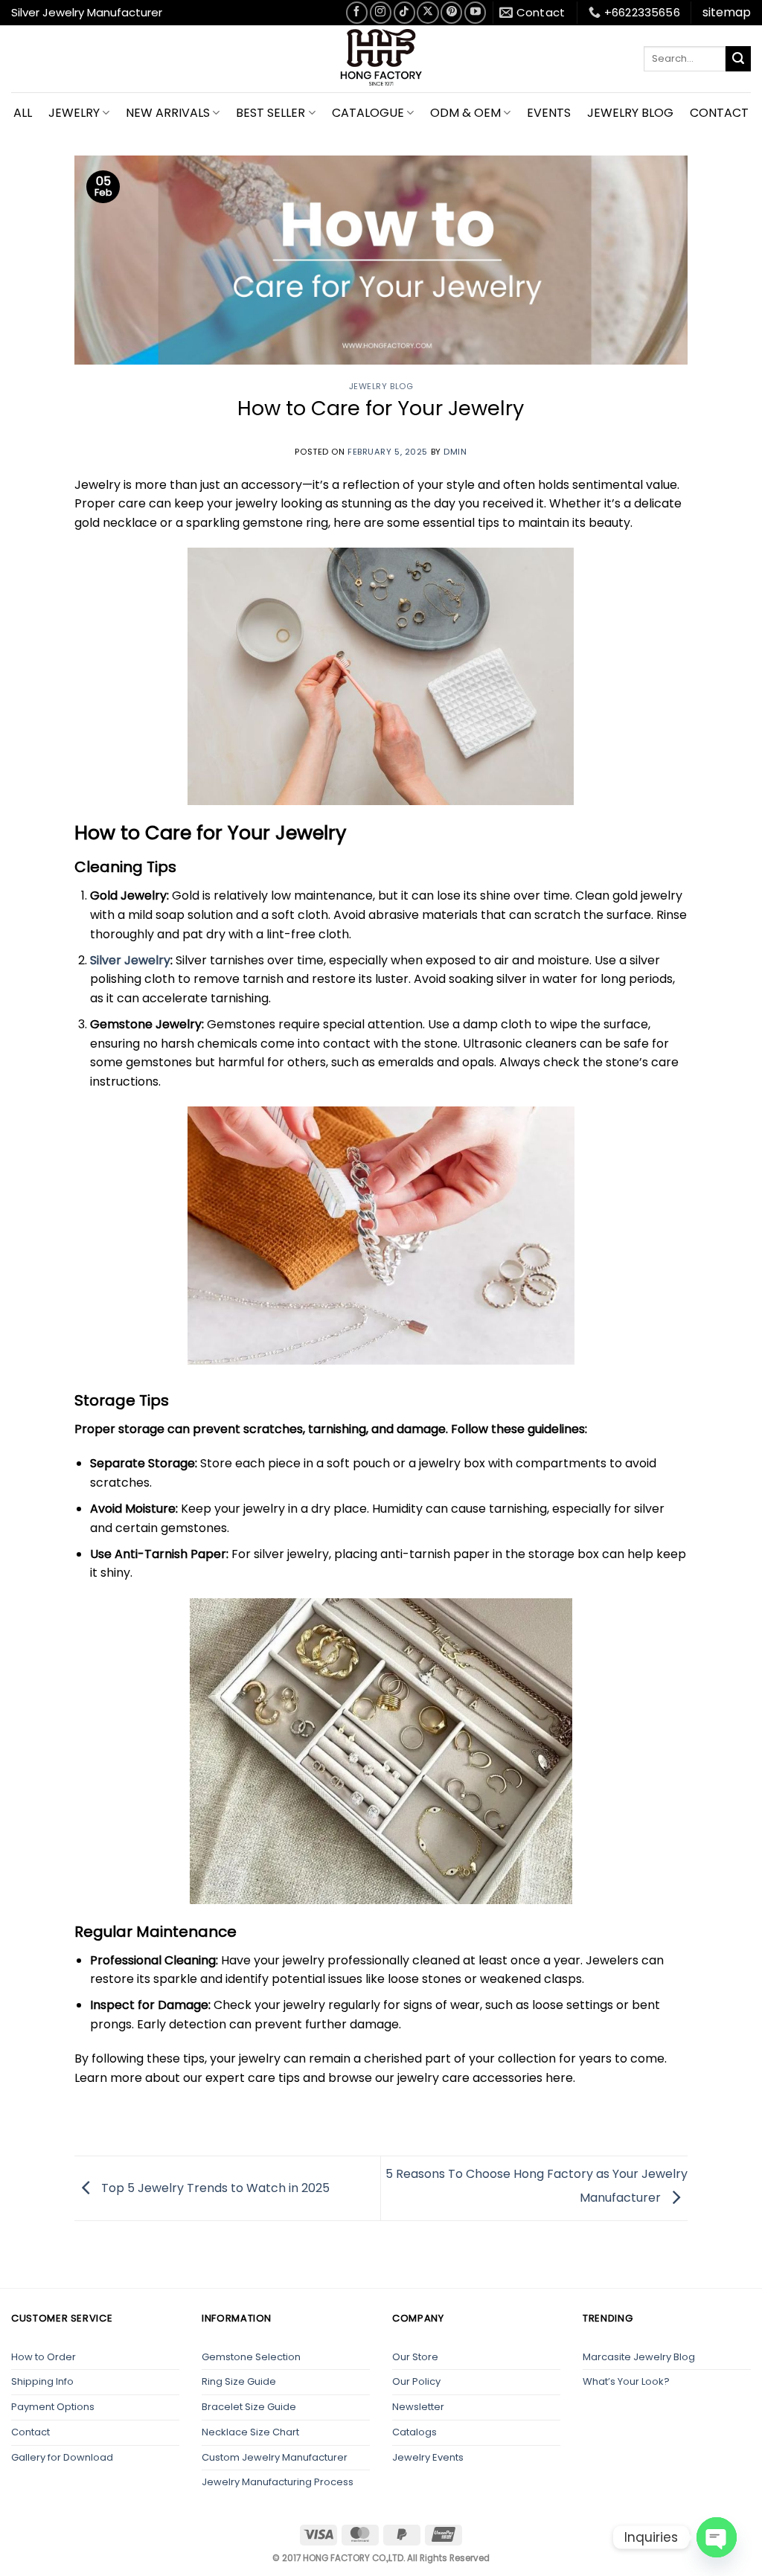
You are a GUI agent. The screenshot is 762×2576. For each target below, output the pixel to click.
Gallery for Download (62, 2457)
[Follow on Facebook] (357, 12)
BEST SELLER (270, 113)
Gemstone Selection (251, 2357)
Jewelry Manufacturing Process (278, 2482)
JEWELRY (74, 113)
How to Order (44, 2357)
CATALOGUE (368, 113)
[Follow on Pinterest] (451, 12)
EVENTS (549, 113)
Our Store (415, 2357)
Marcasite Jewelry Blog (639, 2357)
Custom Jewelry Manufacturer (275, 2457)
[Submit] (738, 59)
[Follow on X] (428, 12)
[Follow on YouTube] (475, 12)
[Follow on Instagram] (381, 12)
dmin (455, 452)
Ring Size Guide (239, 2381)
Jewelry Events (428, 2457)
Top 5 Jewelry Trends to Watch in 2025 (214, 2187)
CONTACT (719, 113)
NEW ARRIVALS (168, 113)
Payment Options (53, 2407)
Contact (31, 2432)
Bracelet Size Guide (249, 2407)
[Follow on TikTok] (404, 12)
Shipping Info (42, 2381)
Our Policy (416, 2381)
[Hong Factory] (381, 59)
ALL (23, 113)
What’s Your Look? (626, 2381)
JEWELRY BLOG (630, 113)
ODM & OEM (465, 113)
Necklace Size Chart (250, 2432)
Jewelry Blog (381, 386)
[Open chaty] (717, 2537)
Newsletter (418, 2407)
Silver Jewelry (130, 960)
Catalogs (414, 2432)
